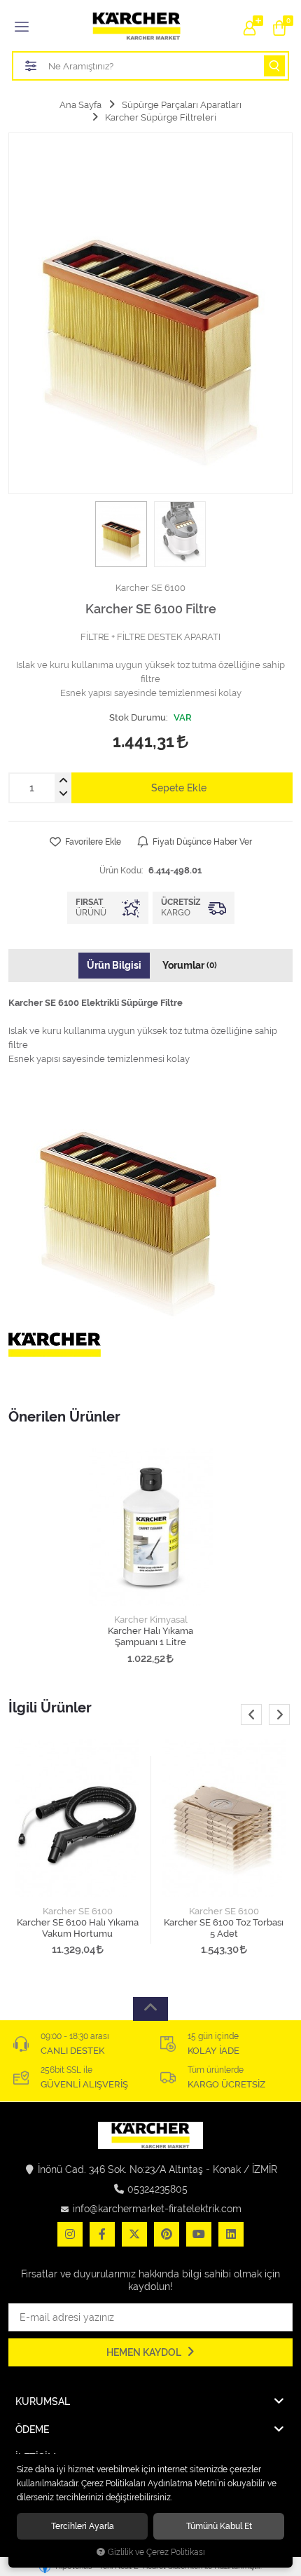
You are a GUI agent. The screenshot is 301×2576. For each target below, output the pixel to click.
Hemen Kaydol (145, 2352)
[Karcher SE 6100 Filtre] (150, 313)
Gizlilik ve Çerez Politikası (156, 2552)
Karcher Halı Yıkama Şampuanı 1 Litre (150, 1636)
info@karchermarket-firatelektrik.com (157, 2209)
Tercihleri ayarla (83, 2526)
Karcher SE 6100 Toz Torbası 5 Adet (224, 1928)
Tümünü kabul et (219, 2526)
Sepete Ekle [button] (179, 788)
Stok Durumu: (139, 717)
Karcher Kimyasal (151, 1620)
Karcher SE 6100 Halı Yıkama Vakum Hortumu (78, 1928)
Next (279, 1715)
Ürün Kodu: (121, 870)
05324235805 (157, 2189)
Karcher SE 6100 (78, 1911)
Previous (251, 1715)
